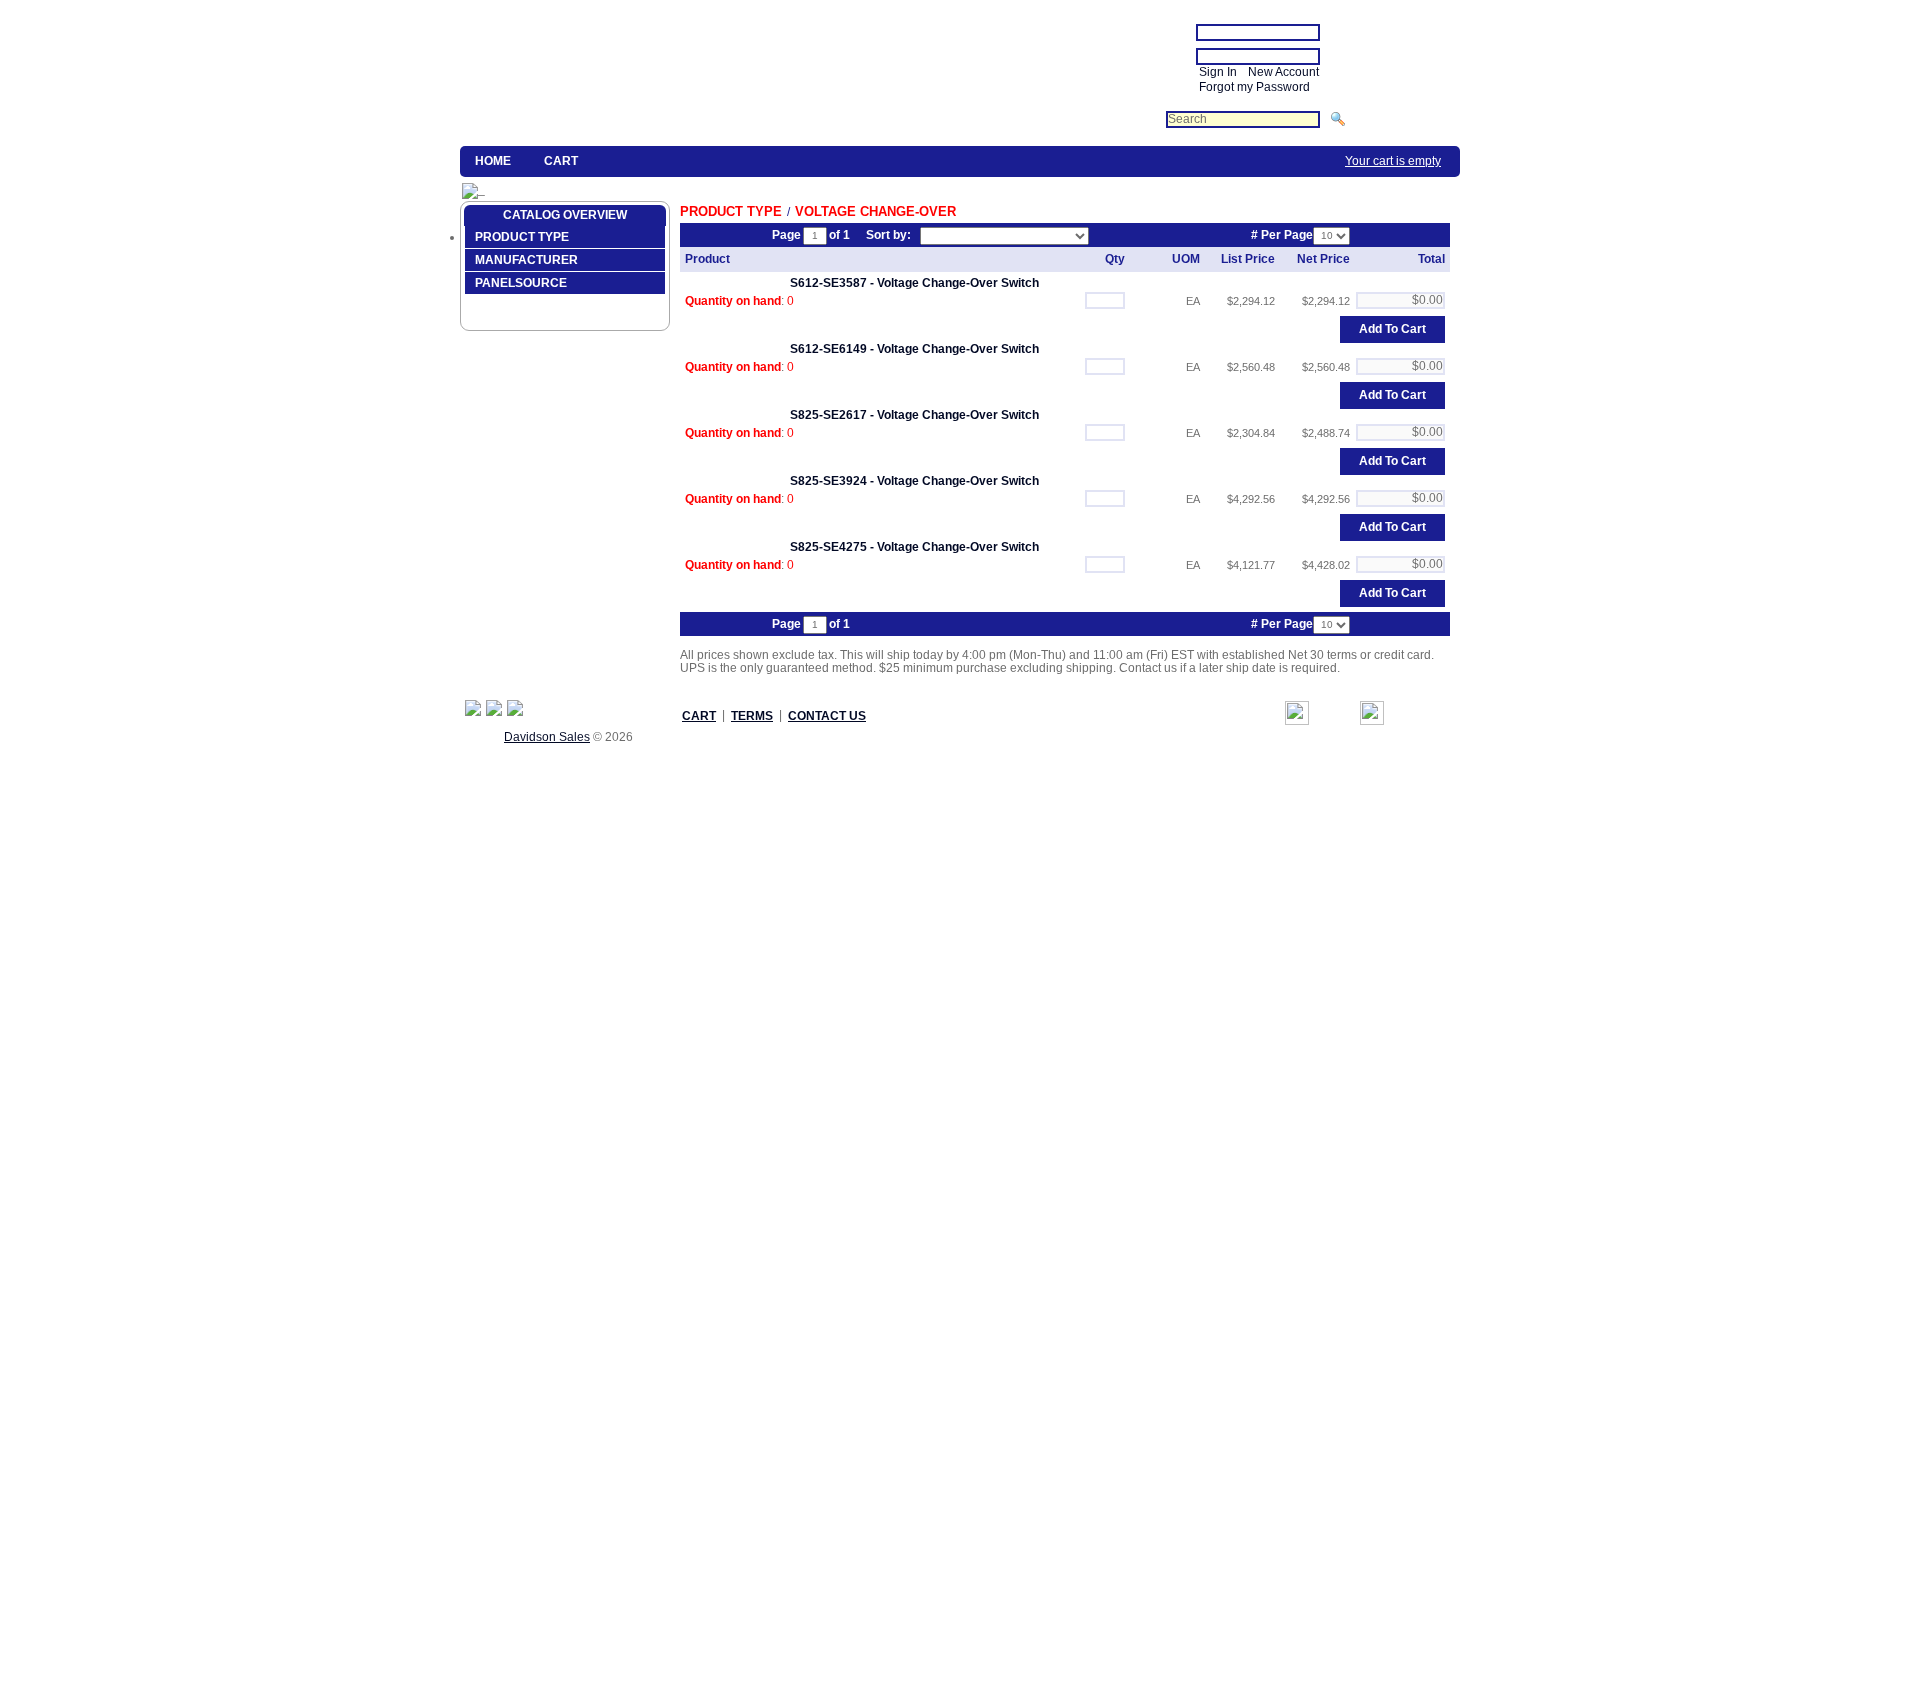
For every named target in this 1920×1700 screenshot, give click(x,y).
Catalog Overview (565, 215)
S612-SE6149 (828, 349)
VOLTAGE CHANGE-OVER (875, 211)
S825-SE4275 (828, 547)
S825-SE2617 (828, 415)
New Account (1283, 72)
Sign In (1218, 72)
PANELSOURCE (521, 283)
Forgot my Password (1254, 87)
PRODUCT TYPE (522, 237)
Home (493, 161)
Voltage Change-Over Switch (958, 283)
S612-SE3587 (828, 283)
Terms (752, 716)
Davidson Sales (547, 737)
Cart (561, 161)
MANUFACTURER (526, 260)
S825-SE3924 (828, 481)
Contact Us (827, 716)
